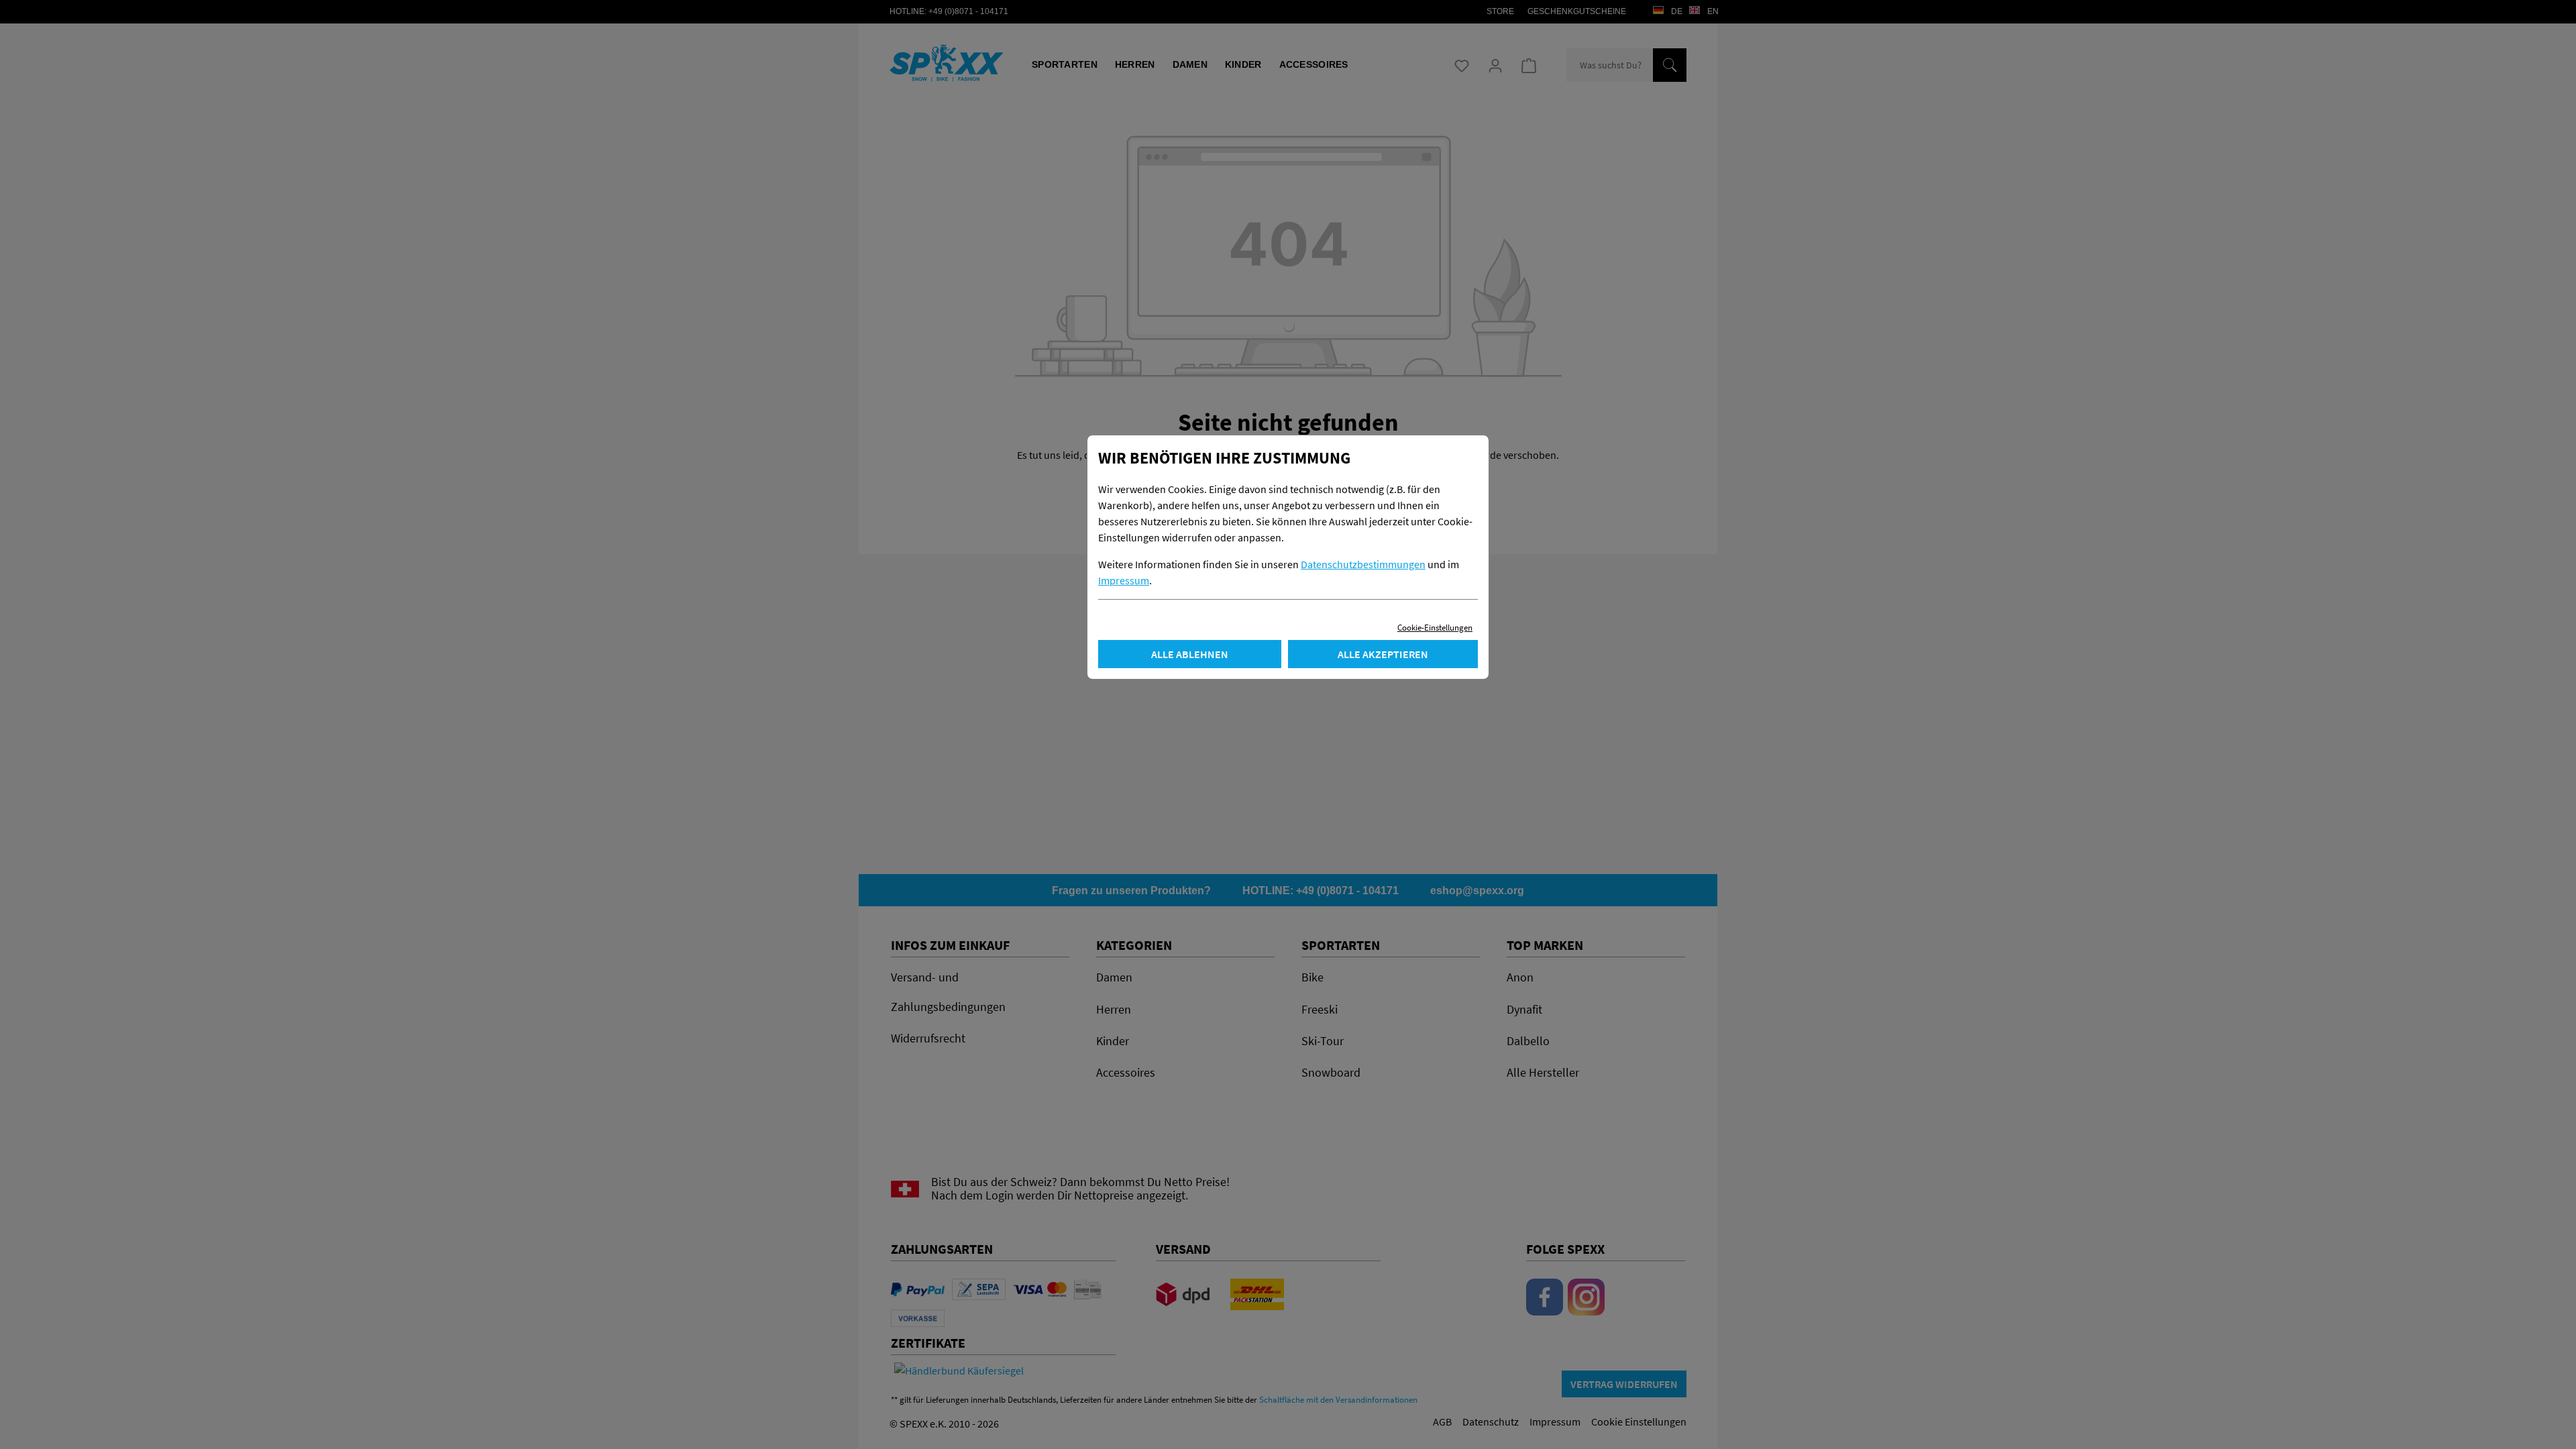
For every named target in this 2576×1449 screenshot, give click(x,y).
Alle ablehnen (1190, 654)
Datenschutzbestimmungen (1363, 564)
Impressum (1124, 580)
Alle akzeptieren (1383, 654)
